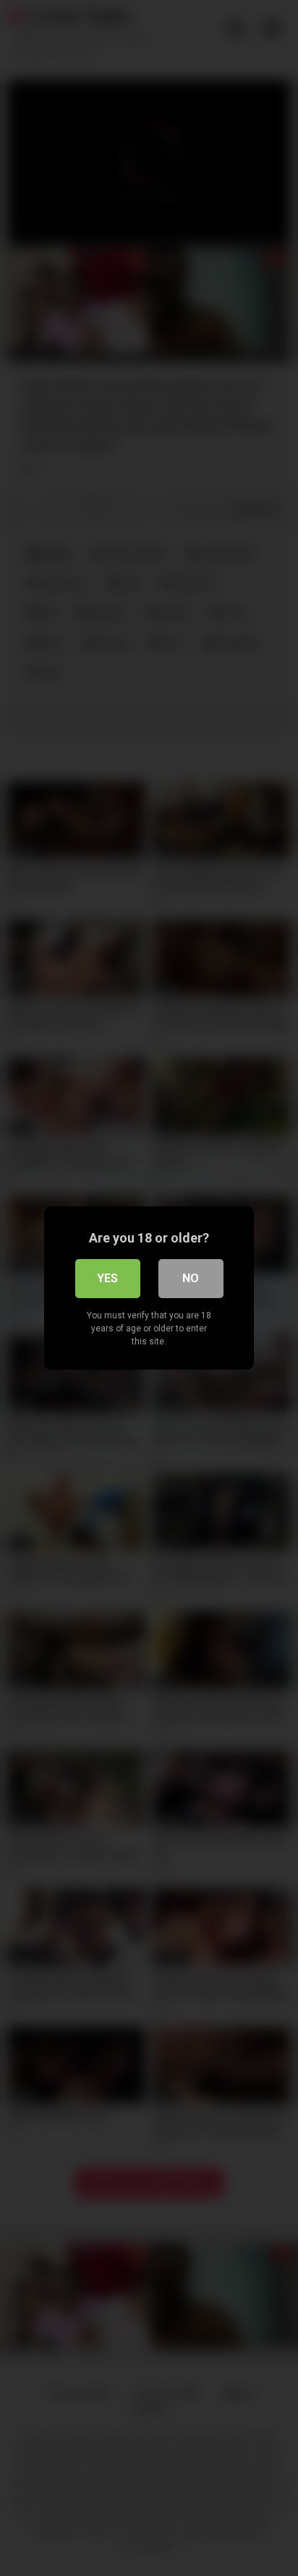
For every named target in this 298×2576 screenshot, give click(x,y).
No (191, 1278)
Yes (107, 1278)
